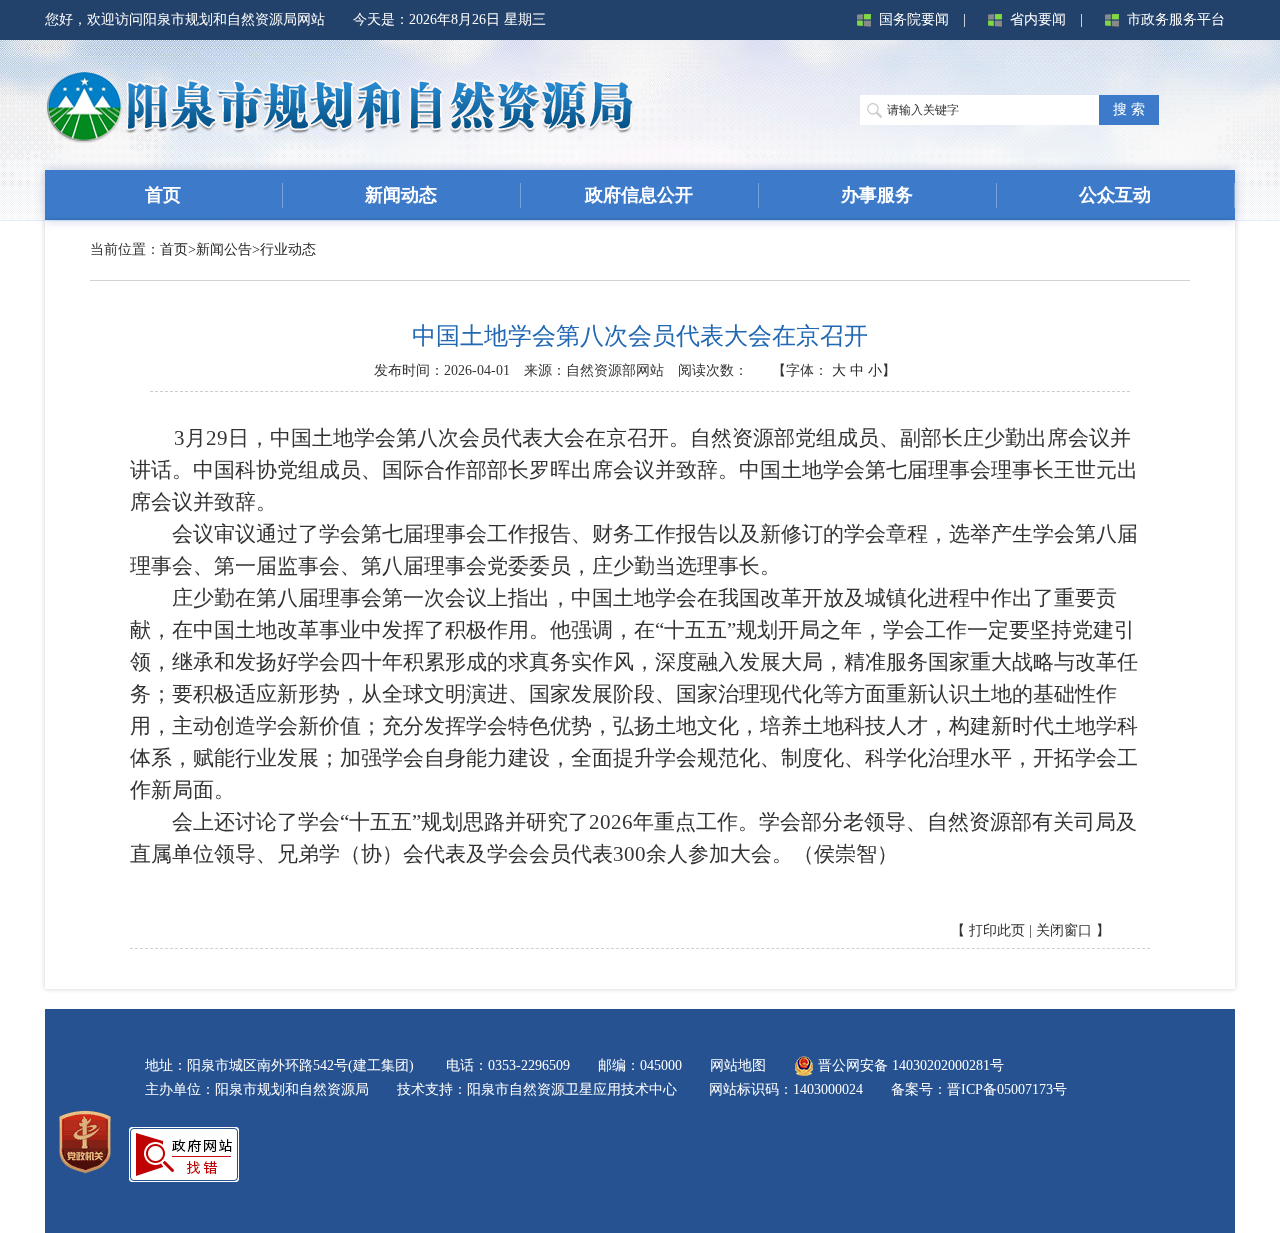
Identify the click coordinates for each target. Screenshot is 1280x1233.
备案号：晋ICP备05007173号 (979, 1089)
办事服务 (877, 195)
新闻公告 (224, 249)
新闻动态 (401, 195)
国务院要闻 (914, 19)
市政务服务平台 (1176, 19)
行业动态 (288, 249)
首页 (163, 195)
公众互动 (1115, 195)
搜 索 (1129, 109)
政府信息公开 (639, 195)
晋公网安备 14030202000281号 (909, 1065)
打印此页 (997, 930)
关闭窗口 (1064, 930)
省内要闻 (1038, 19)
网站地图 (738, 1065)
